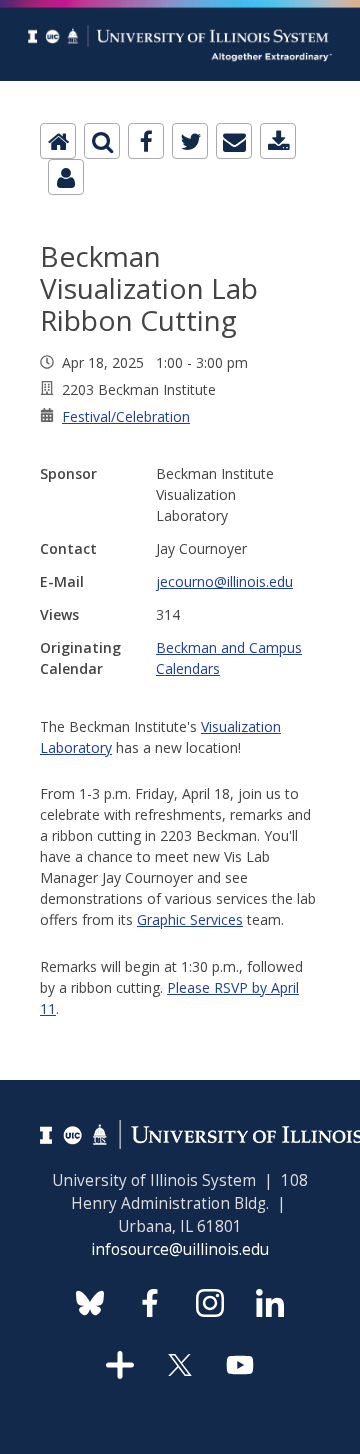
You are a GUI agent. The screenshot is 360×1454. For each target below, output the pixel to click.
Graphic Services (190, 919)
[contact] (66, 177)
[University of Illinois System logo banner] (180, 11)
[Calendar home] (58, 141)
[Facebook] (146, 141)
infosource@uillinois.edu (180, 1249)
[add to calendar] (278, 141)
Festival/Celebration (126, 416)
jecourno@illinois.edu (224, 581)
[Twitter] (190, 141)
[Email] (234, 141)
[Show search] (102, 141)
